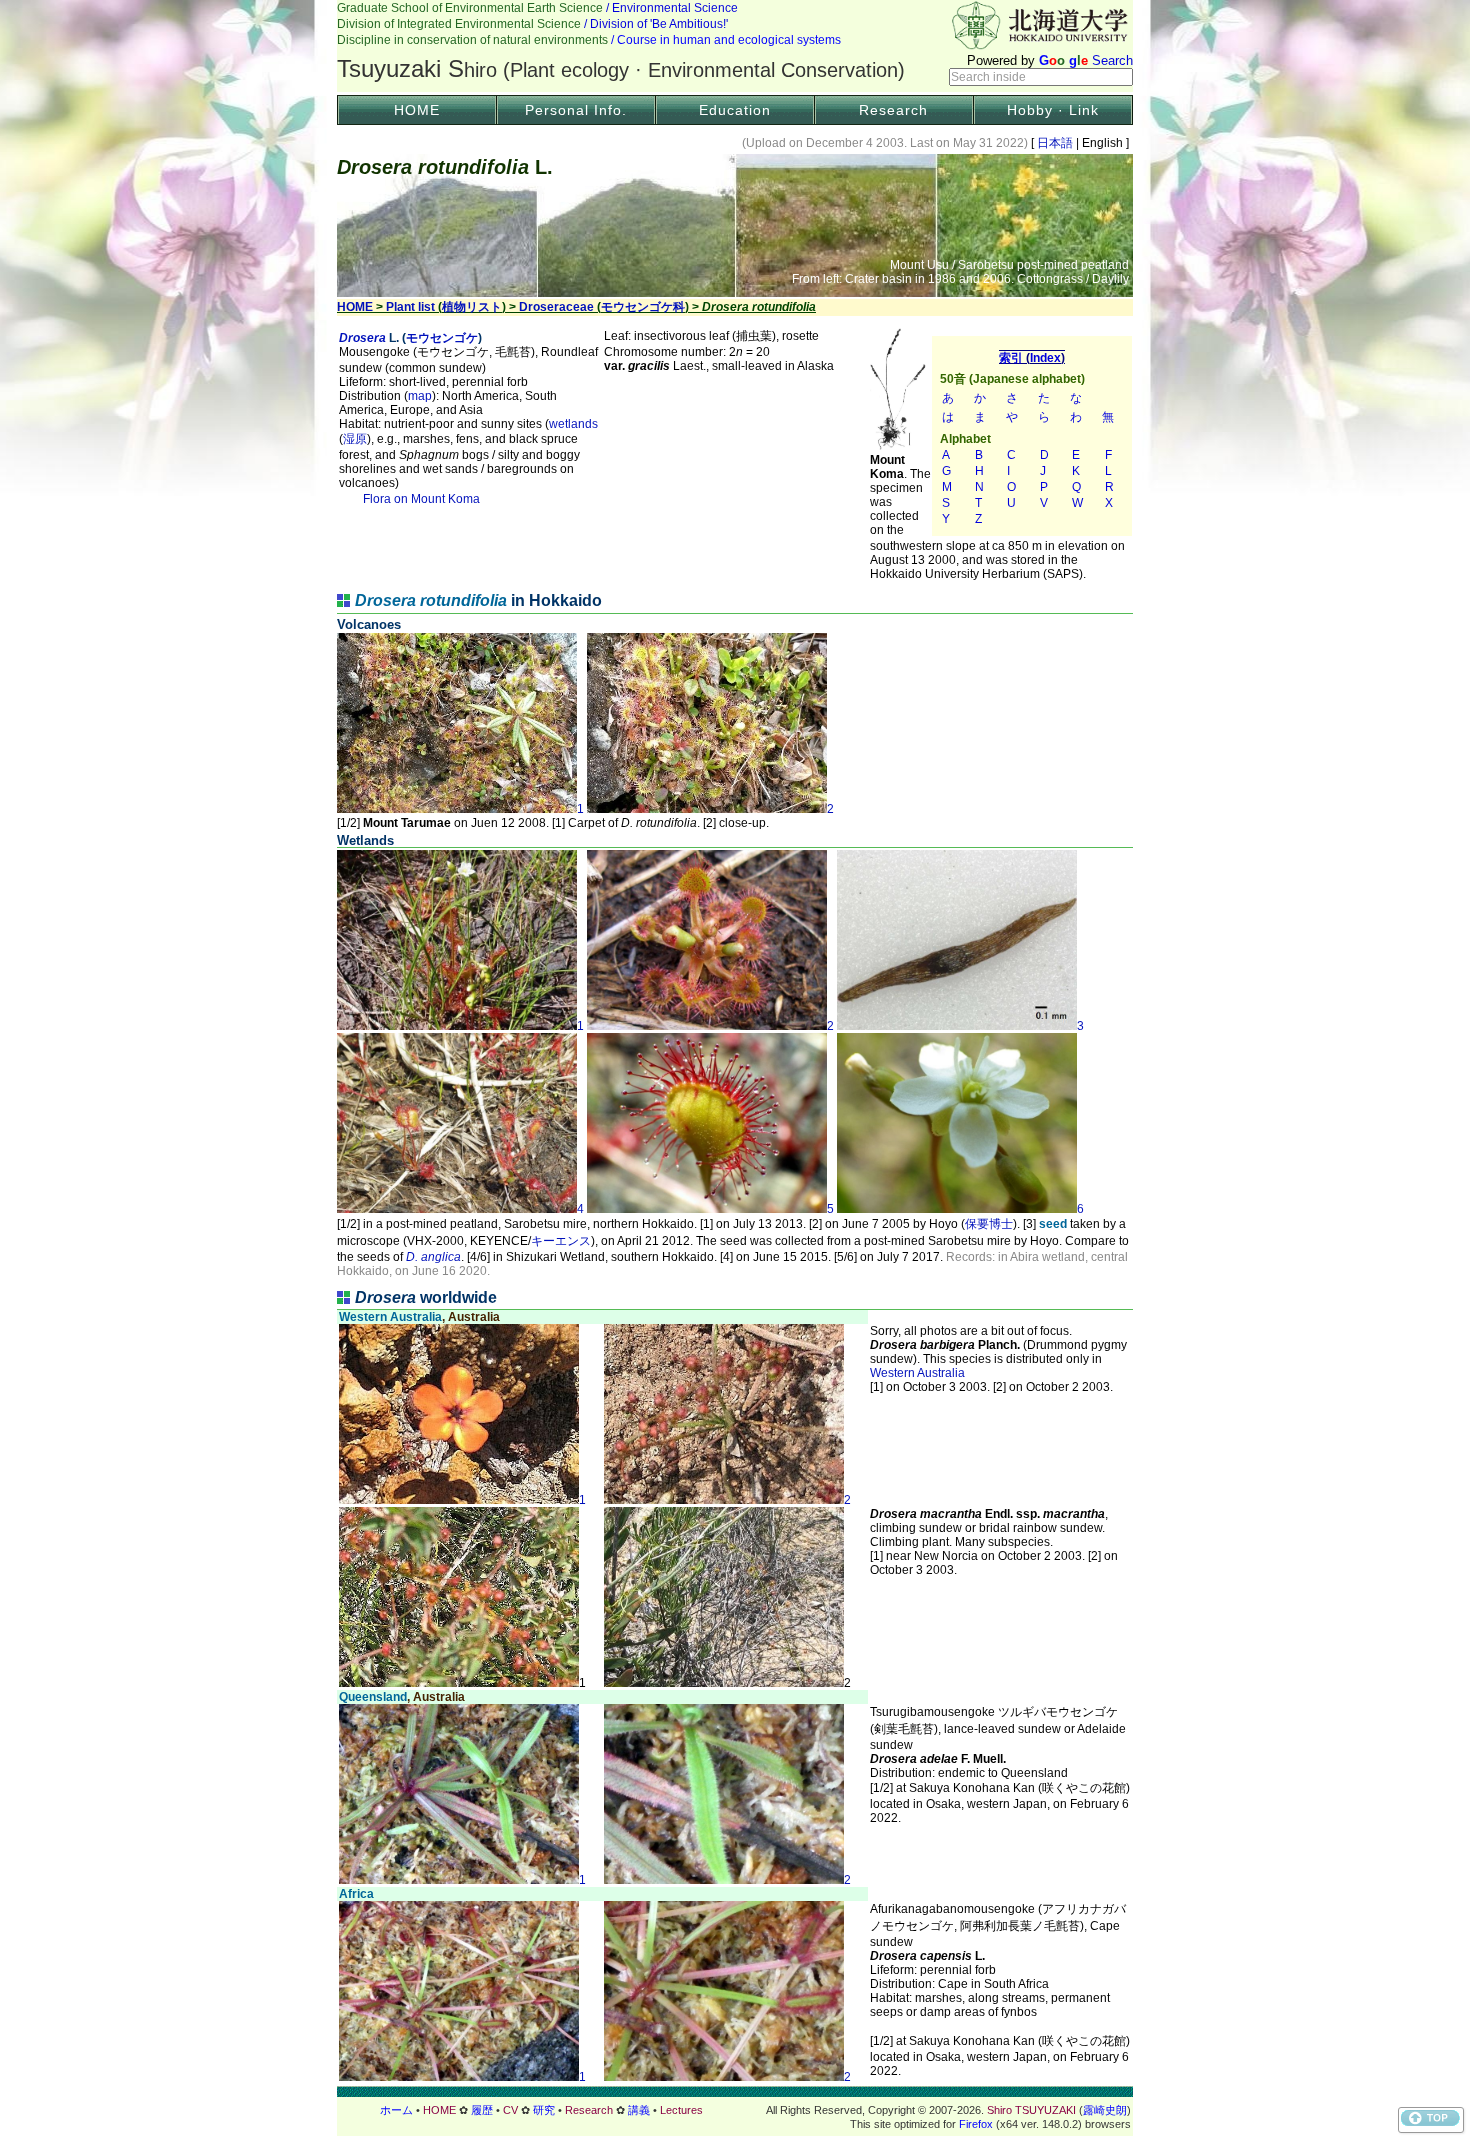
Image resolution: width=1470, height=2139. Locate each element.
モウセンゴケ (442, 338)
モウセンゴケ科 (643, 307)
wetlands (573, 424)
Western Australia (917, 1373)
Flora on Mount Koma (421, 499)
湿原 (355, 439)
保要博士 (989, 1224)
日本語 (1055, 143)
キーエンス (561, 1241)
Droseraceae (556, 307)
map (420, 396)
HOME (417, 110)
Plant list (410, 307)
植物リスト (472, 307)
